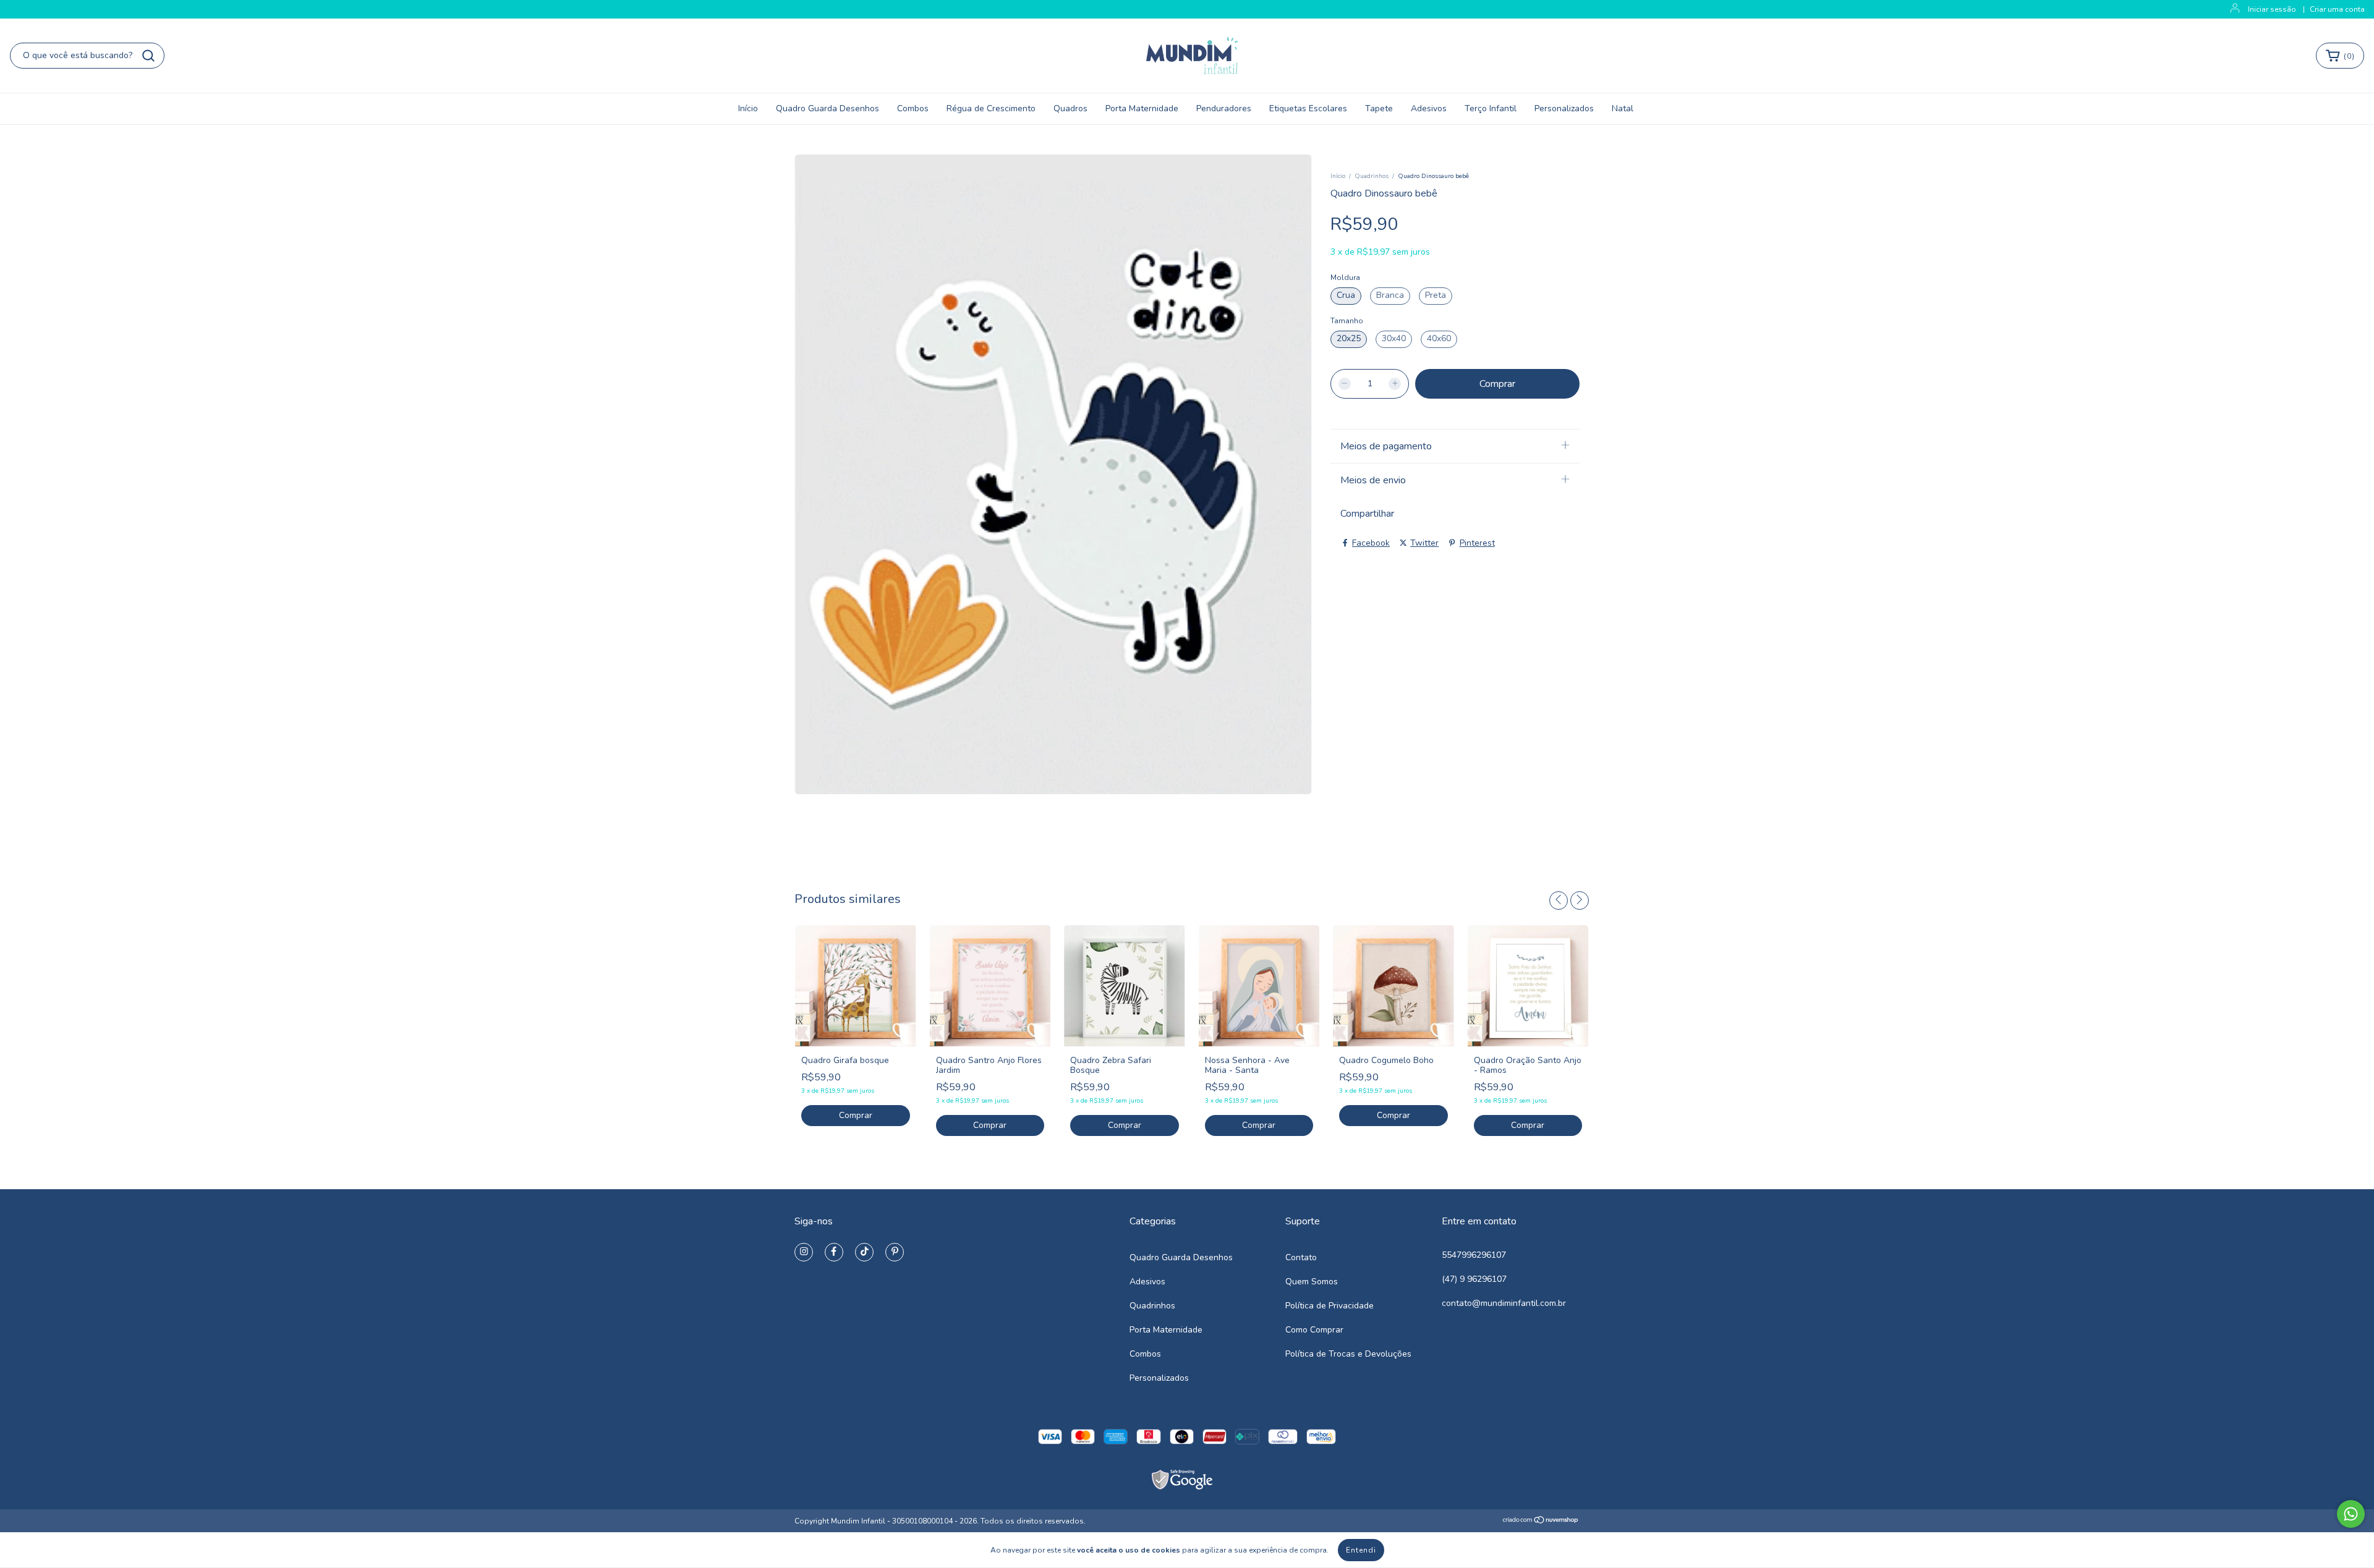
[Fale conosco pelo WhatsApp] (2351, 1514)
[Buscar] (148, 56)
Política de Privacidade (1330, 1306)
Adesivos (1429, 108)
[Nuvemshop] (1541, 1521)
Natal (1623, 108)
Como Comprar (1314, 1330)
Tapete (1379, 108)
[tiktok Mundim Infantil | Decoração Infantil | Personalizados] (864, 1252)
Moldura (1345, 278)
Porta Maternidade (1142, 108)
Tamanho (1347, 321)
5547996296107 (1474, 1255)
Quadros (1070, 108)
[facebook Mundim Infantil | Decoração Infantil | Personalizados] (834, 1252)
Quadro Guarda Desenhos (827, 108)
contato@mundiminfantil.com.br (1504, 1303)
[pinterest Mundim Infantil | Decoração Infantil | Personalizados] (895, 1252)
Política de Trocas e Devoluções (1348, 1354)
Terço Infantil (1491, 108)
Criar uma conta (2337, 9)
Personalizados (1564, 108)
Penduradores (1224, 108)
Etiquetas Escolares (1308, 108)
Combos (913, 108)
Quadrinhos (1372, 176)
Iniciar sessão (2272, 9)
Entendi (1361, 1550)
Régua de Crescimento (991, 108)
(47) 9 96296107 (1474, 1279)
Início (748, 108)
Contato (1301, 1257)
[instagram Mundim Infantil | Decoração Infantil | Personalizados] (804, 1252)
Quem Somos (1312, 1282)
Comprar (856, 1115)
